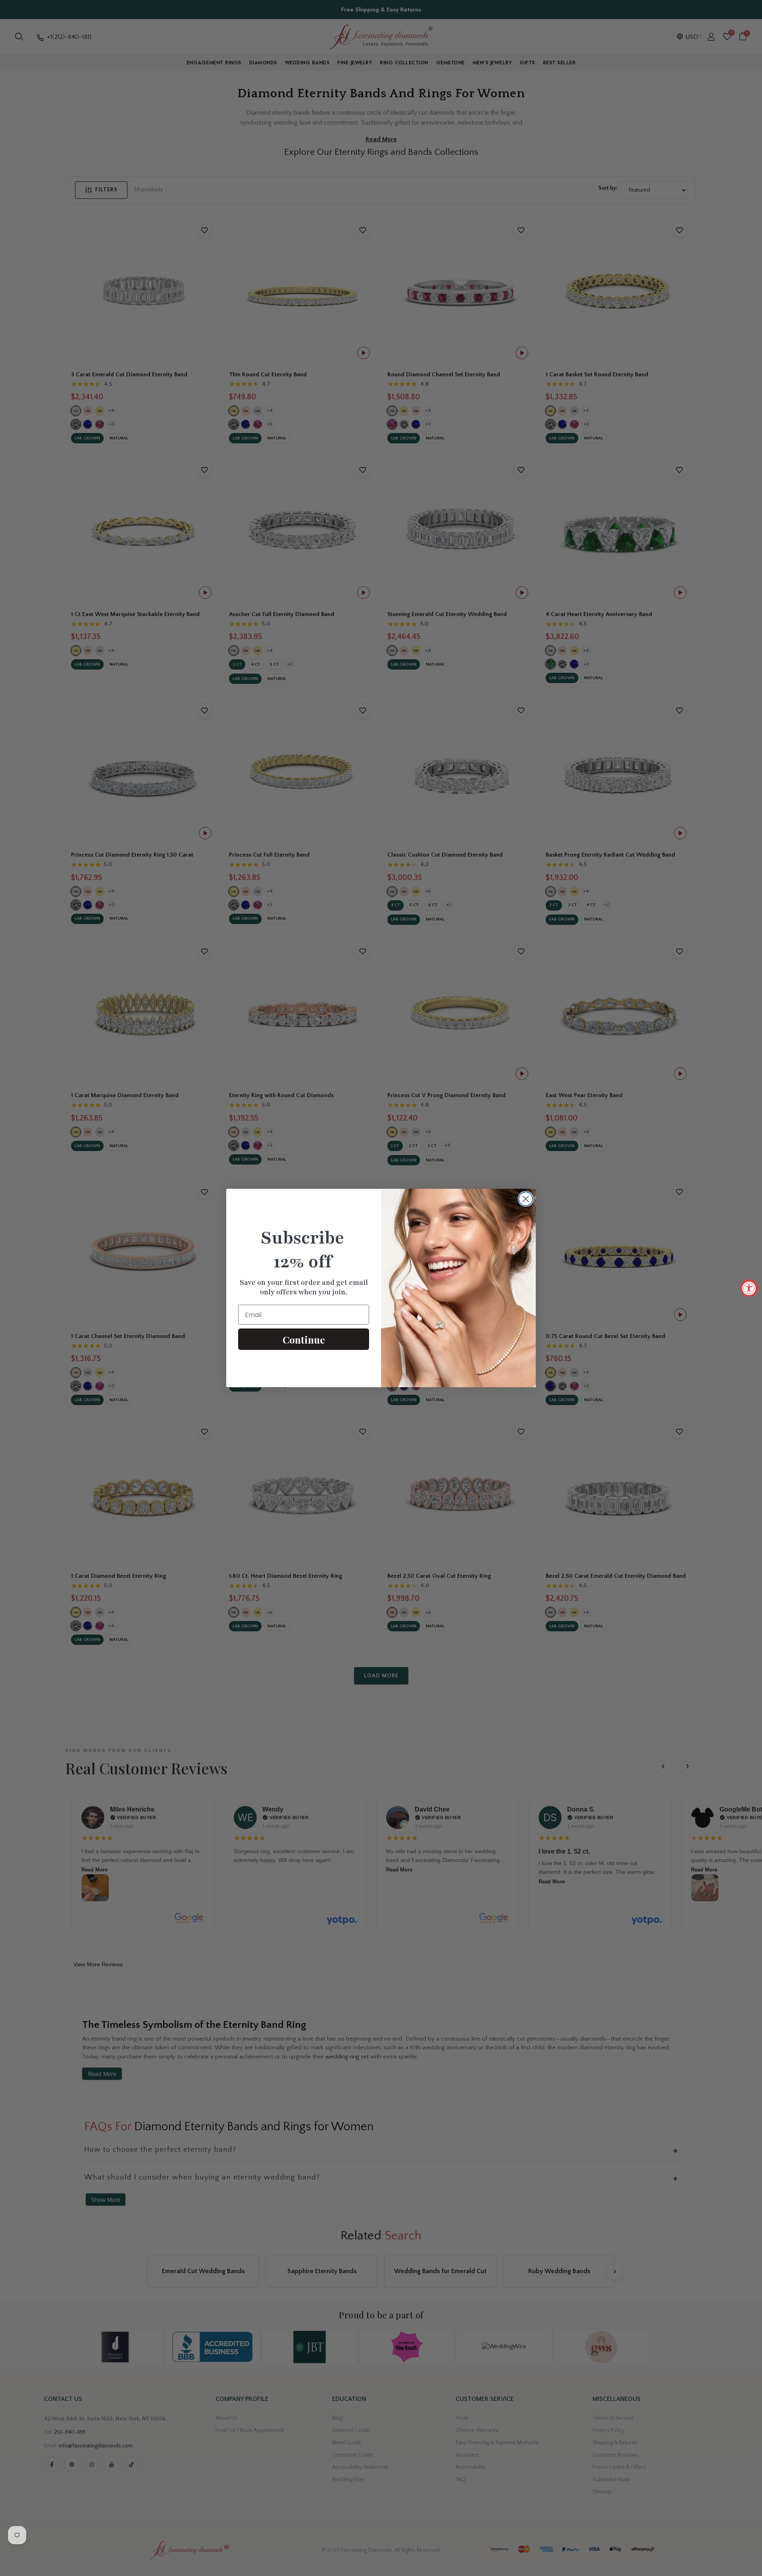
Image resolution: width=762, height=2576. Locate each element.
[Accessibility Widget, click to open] (749, 1288)
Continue (304, 1339)
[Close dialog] (526, 1199)
